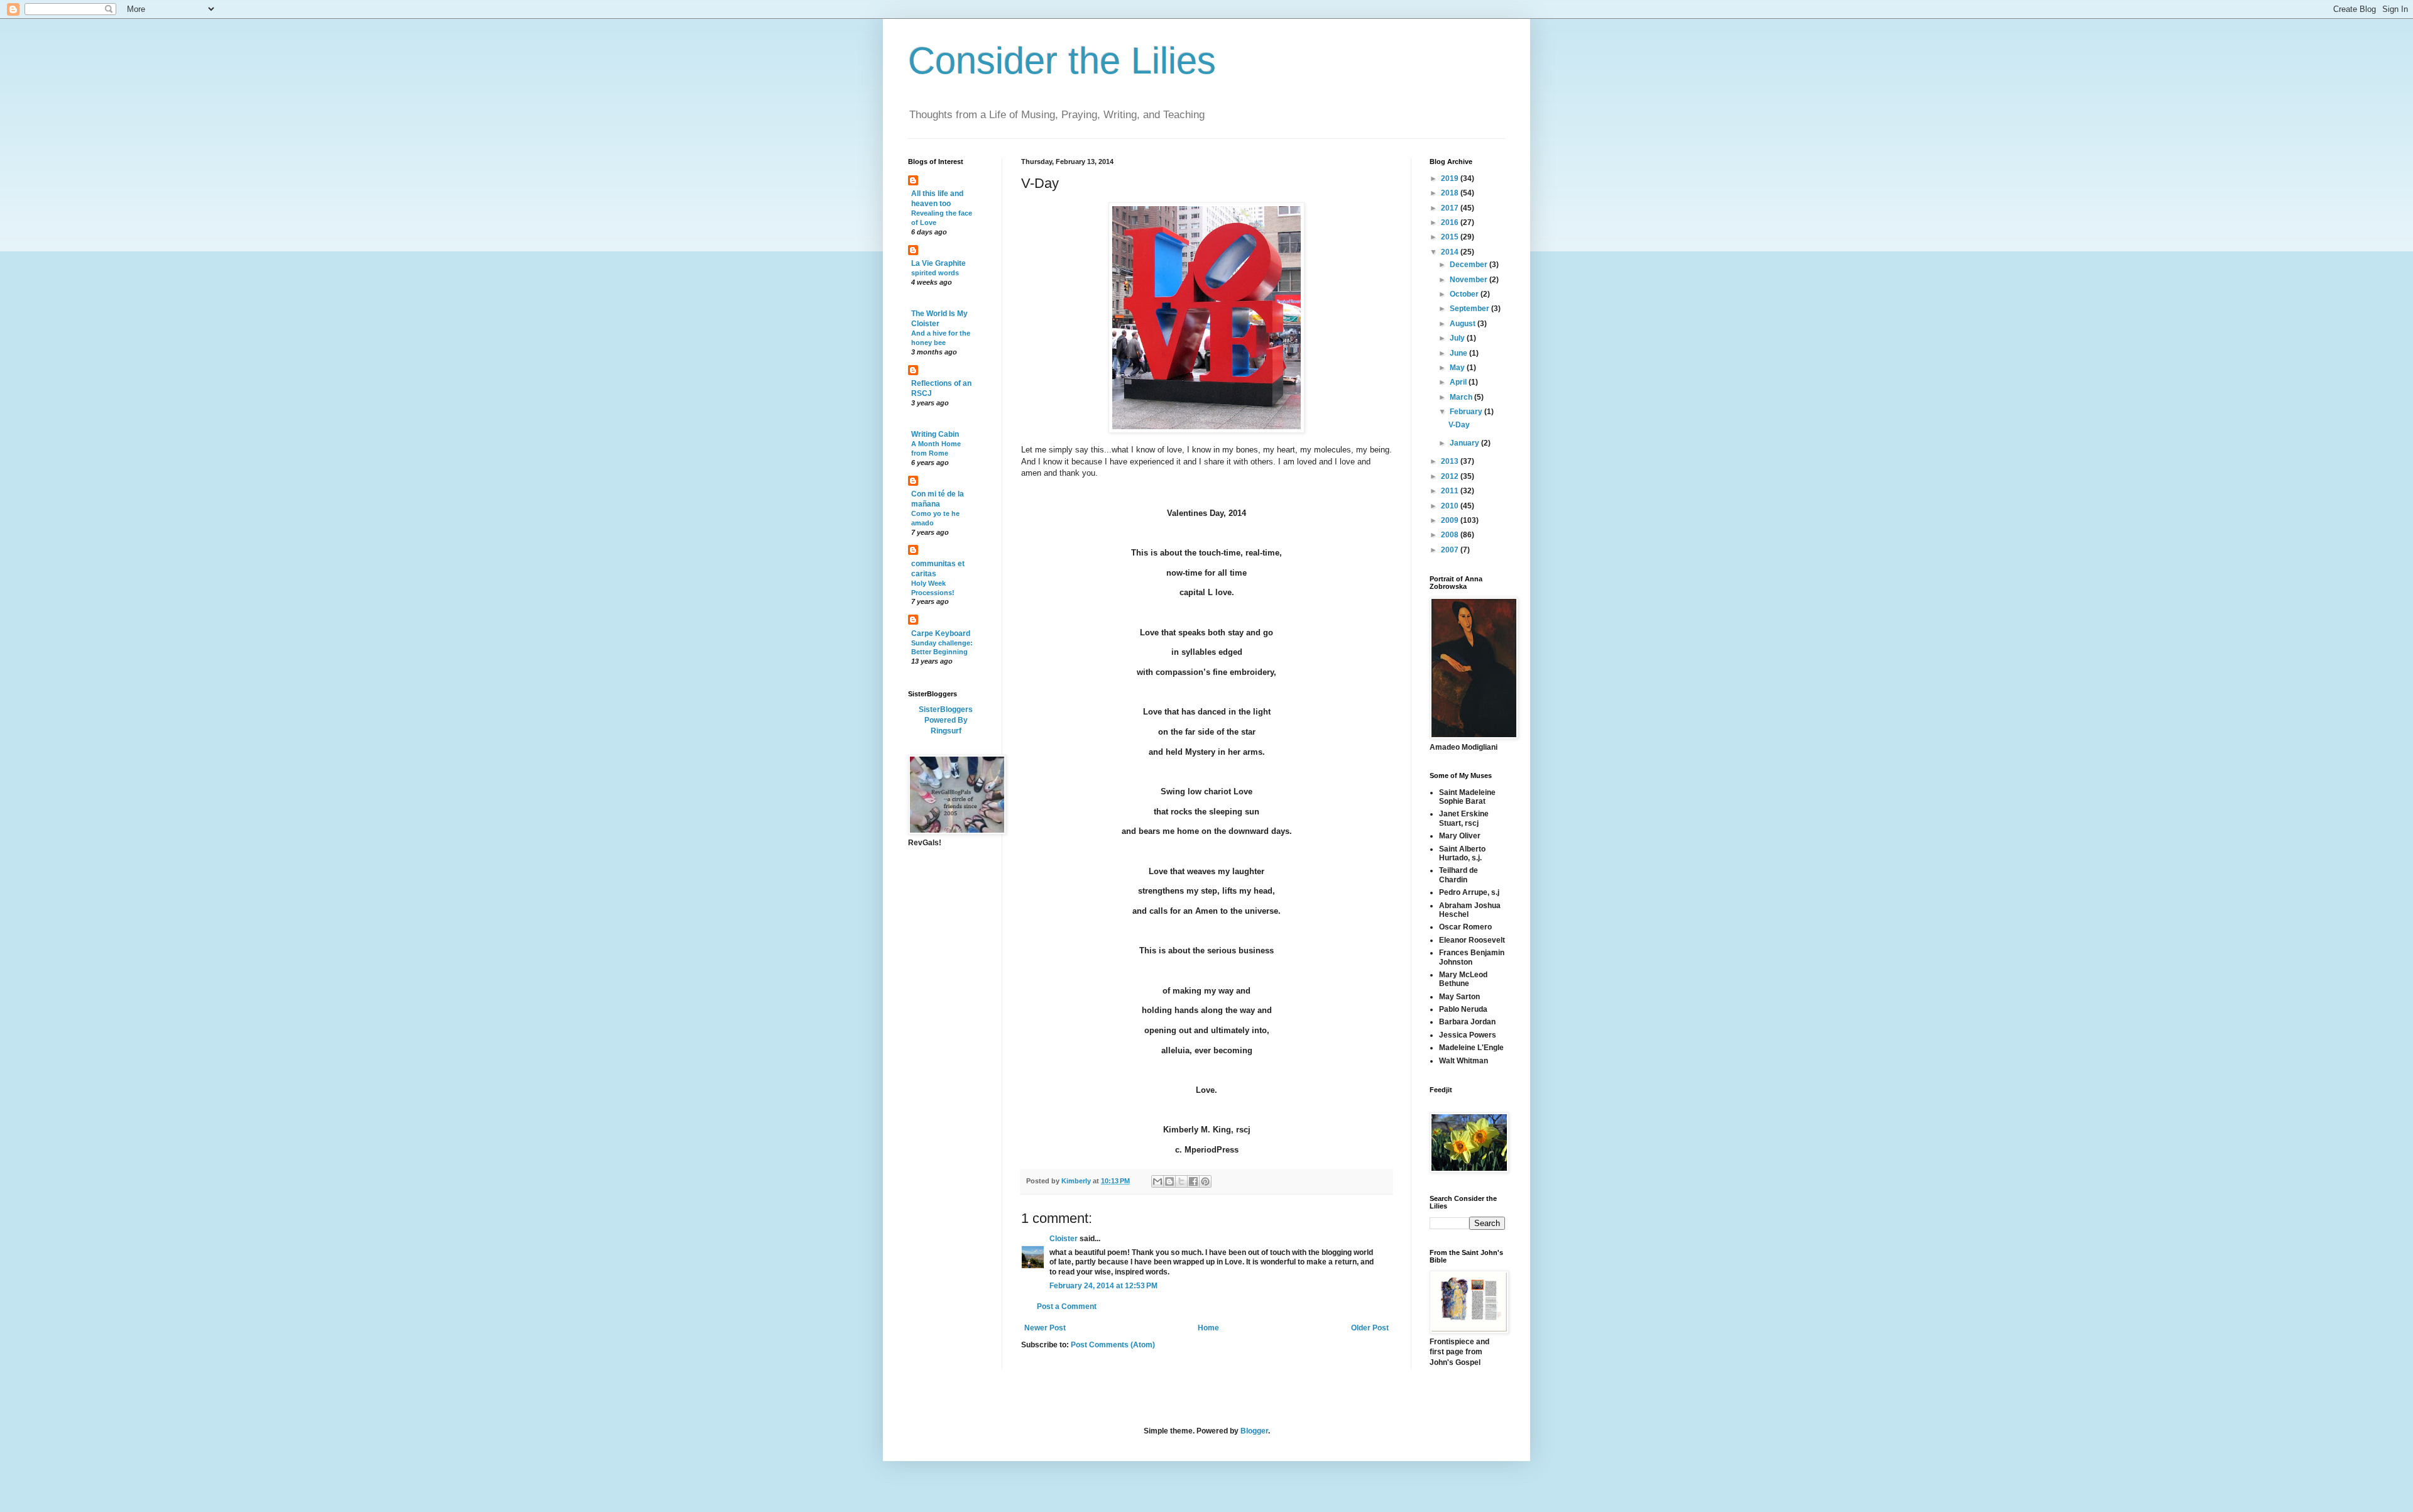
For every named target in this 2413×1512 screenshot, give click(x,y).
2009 (1451, 520)
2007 (1451, 550)
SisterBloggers (946, 709)
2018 (1451, 193)
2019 (1451, 178)
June (1459, 353)
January (1465, 443)
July (1458, 338)
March (1462, 397)
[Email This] (1157, 1181)
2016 (1451, 222)
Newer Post (1045, 1328)
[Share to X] (1181, 1181)
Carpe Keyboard (941, 633)
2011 (1451, 491)
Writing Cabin (935, 434)
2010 (1451, 506)
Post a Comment (1067, 1307)
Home (1208, 1328)
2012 (1451, 476)
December (1469, 265)
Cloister (1064, 1239)
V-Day (1459, 425)
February (1467, 412)
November (1469, 280)
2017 (1451, 208)
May (1458, 368)
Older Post (1370, 1328)
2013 (1451, 461)
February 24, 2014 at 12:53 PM (1103, 1286)
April (1459, 382)
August (1464, 324)
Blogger (1254, 1431)
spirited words (935, 273)
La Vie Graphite (938, 263)
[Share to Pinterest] (1205, 1181)
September (1470, 309)
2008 (1451, 535)
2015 (1451, 237)
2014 (1451, 252)
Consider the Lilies (1062, 61)
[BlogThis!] (1169, 1181)
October (1465, 294)
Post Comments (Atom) (1113, 1345)
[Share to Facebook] (1193, 1181)
